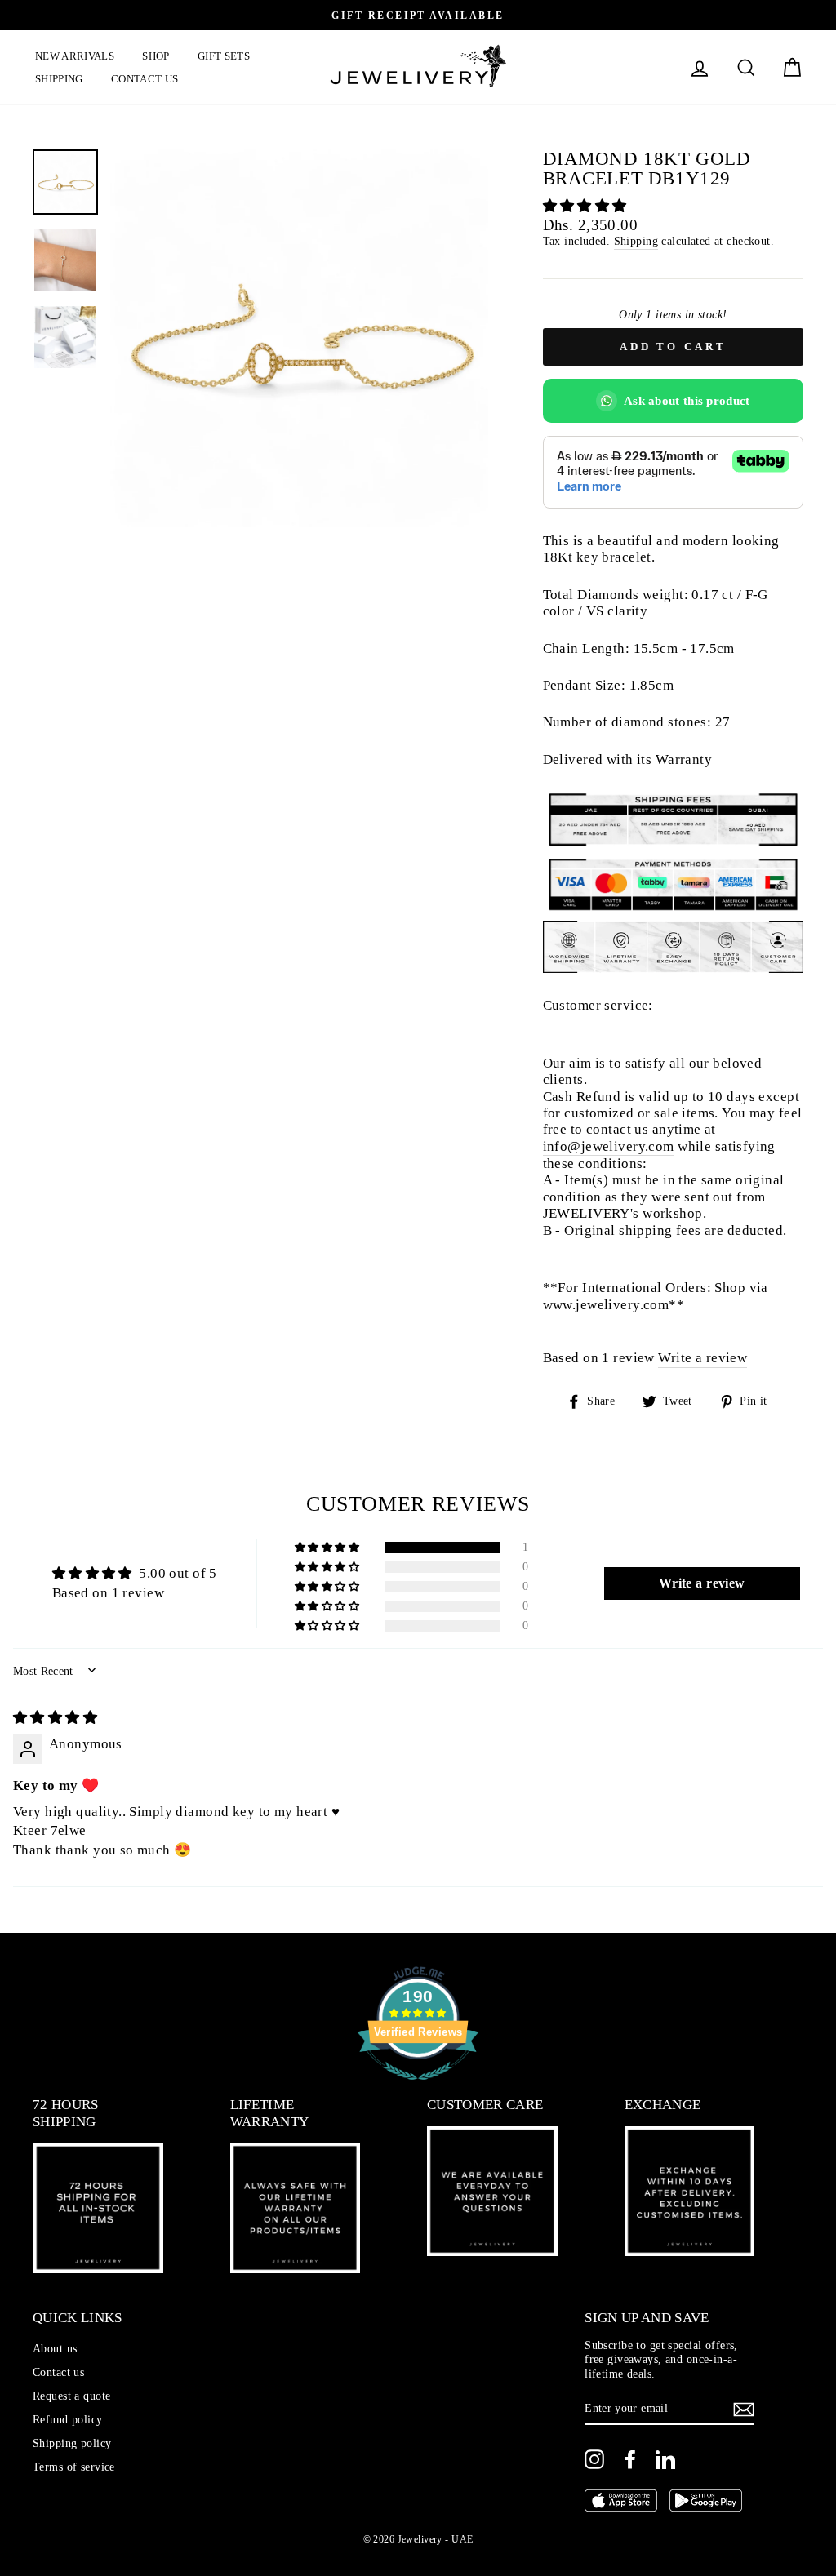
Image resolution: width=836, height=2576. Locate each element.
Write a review (703, 1358)
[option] (299, 338)
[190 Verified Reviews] (418, 2088)
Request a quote (71, 2396)
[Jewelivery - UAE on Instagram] (594, 2459)
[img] (55, 1718)
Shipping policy (72, 2443)
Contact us (145, 79)
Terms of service (74, 2467)
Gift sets (224, 56)
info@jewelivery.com (609, 1146)
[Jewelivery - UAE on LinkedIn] (665, 2459)
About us (55, 2348)
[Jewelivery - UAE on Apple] (621, 2502)
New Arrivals (75, 56)
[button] (585, 206)
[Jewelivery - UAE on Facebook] (630, 2459)
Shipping (59, 79)
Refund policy (68, 2419)
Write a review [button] (702, 1583)
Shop (156, 56)
